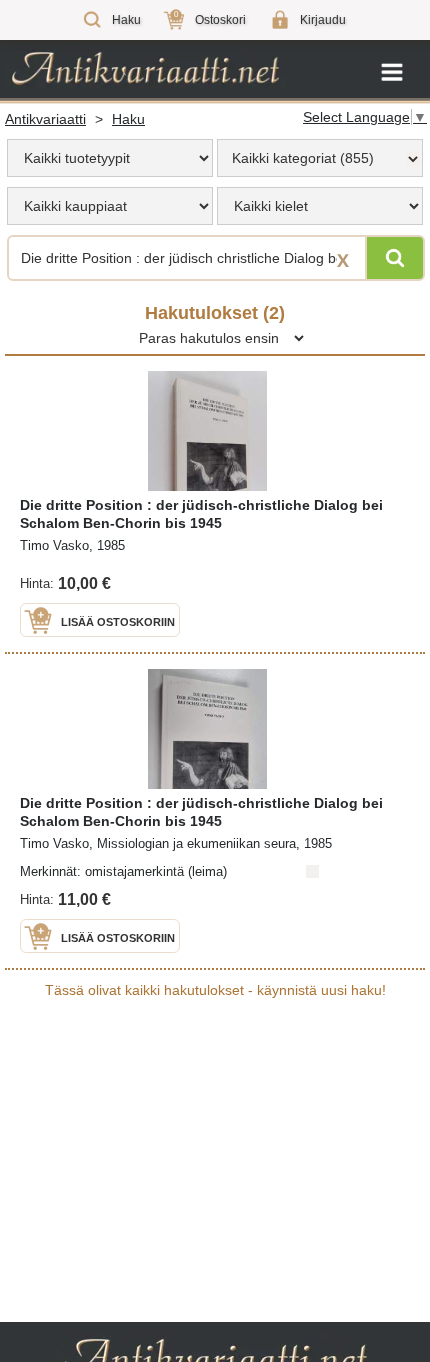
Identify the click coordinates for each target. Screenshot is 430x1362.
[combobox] (320, 158)
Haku (128, 119)
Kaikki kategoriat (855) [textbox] (303, 158)
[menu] (110, 158)
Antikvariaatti (45, 119)
